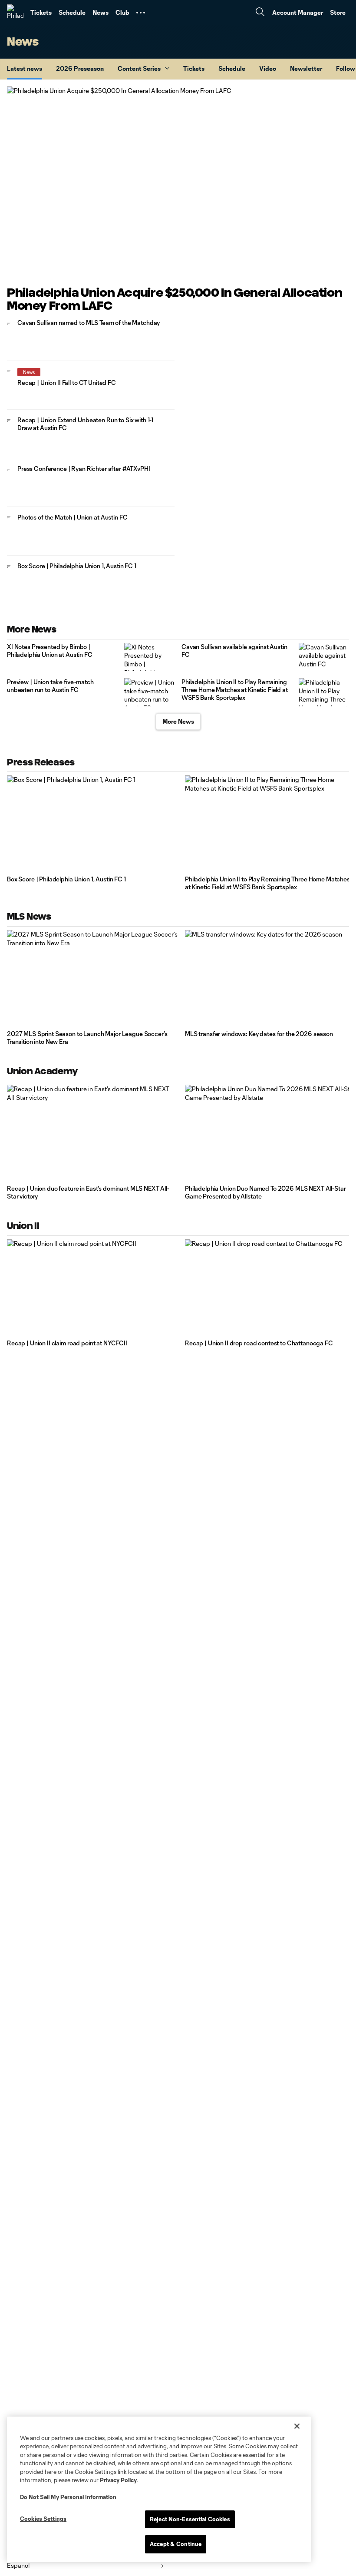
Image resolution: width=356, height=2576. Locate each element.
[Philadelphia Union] (15, 13)
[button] (141, 13)
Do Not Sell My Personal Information (68, 2497)
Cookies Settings (43, 2519)
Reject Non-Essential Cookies (190, 2519)
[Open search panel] (260, 13)
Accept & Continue (176, 2544)
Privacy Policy (118, 2480)
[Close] (297, 2426)
